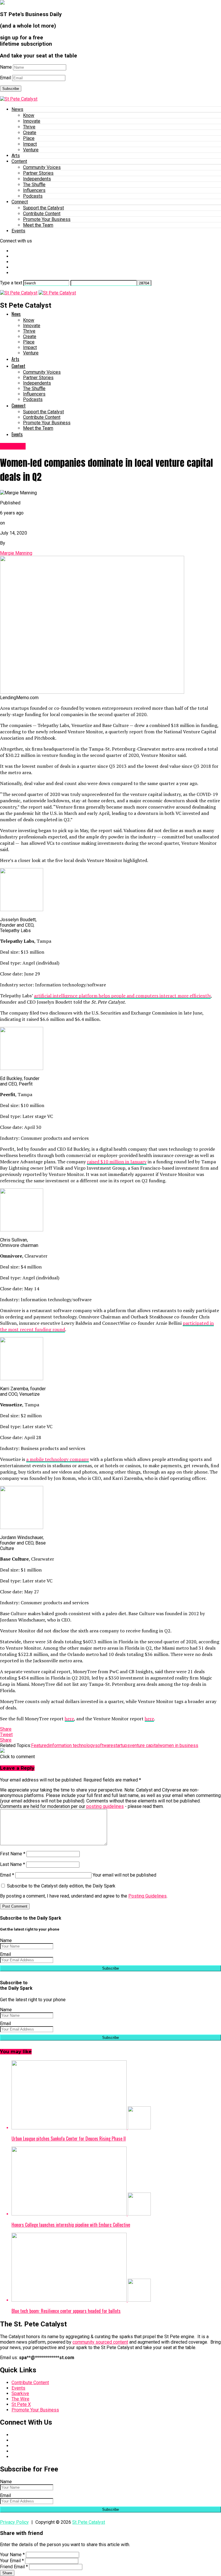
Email (5, 78)
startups (121, 1745)
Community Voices (42, 167)
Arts (16, 156)
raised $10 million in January (117, 1162)
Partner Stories (38, 173)
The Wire (20, 2399)
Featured (40, 1745)
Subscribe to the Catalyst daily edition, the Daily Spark (61, 1886)
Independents (37, 179)
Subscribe (11, 89)
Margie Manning (16, 553)
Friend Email (14, 2567)
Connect (20, 202)
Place (29, 138)
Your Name (12, 2555)
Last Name (13, 1864)
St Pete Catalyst (89, 2522)
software (104, 1745)
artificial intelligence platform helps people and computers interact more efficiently (122, 996)
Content (19, 161)
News (17, 109)
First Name (13, 1854)
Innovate (32, 121)
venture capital (144, 1745)
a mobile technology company (58, 1459)
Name (6, 67)
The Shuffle (34, 185)
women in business (179, 1745)
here (69, 1719)
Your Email (12, 2561)
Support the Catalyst (43, 208)
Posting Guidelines (147, 1896)
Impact (30, 144)
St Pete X (21, 2404)
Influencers (34, 190)
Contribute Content (42, 214)
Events (18, 231)
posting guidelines (105, 1806)
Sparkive (20, 2393)
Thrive (29, 127)
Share (7, 2573)
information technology (72, 1745)
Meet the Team (38, 225)
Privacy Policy (14, 2522)
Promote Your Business (47, 219)
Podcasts (33, 196)
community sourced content (100, 2342)
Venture (31, 150)
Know (29, 115)
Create (30, 133)
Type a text (11, 283)
